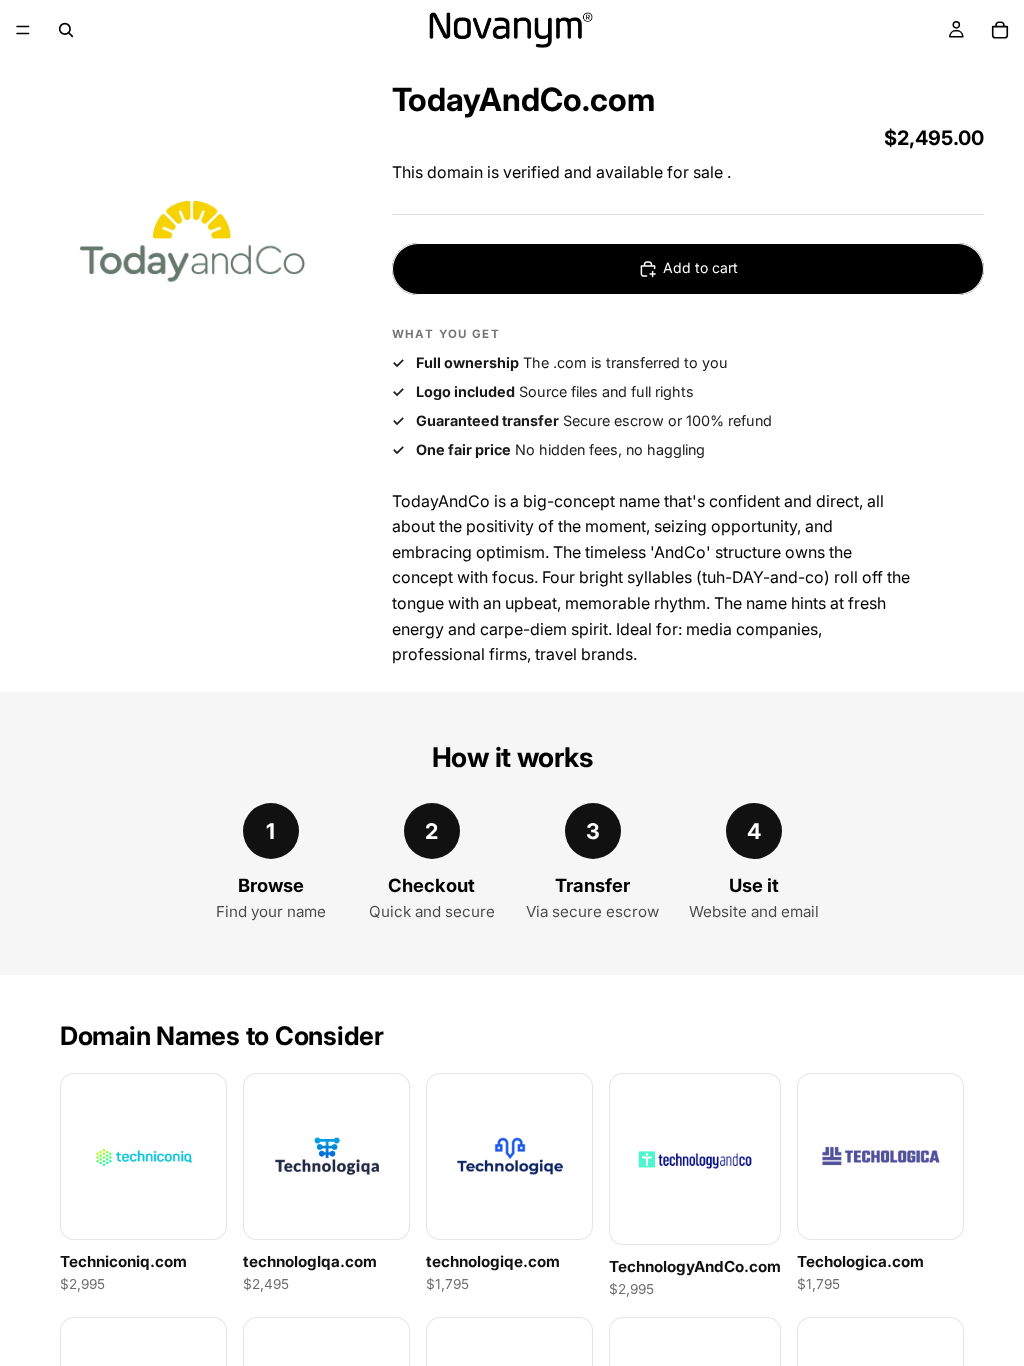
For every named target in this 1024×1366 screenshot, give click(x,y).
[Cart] (1000, 30)
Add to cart (700, 267)
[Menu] (23, 30)
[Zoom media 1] (192, 237)
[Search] (66, 30)
